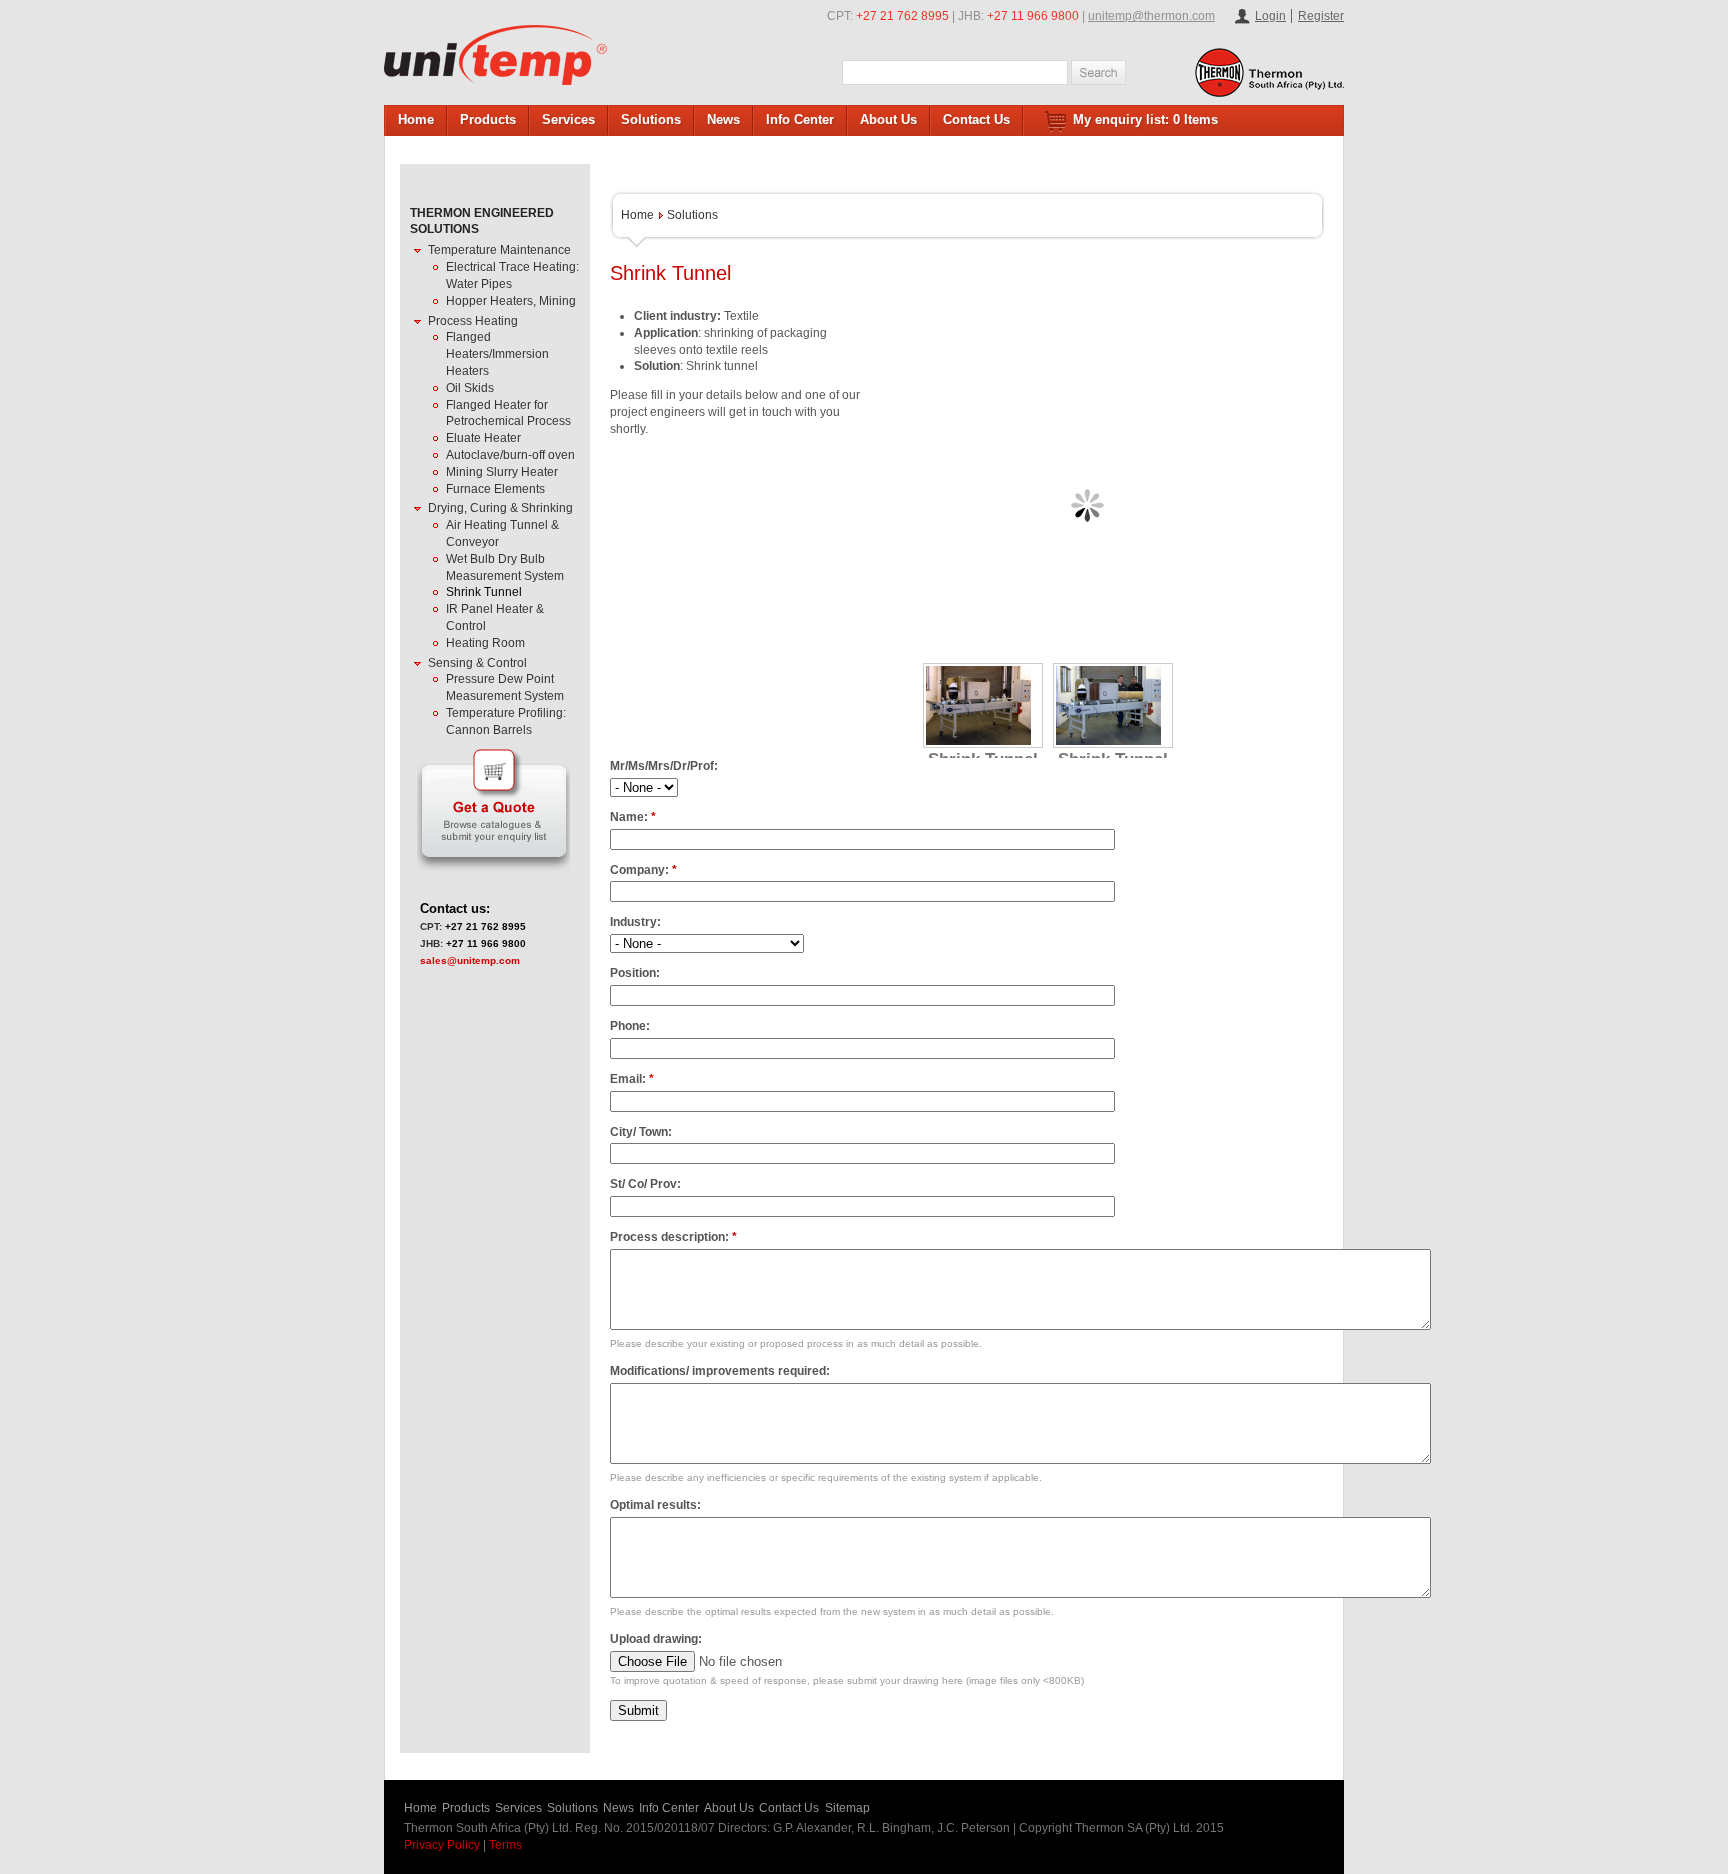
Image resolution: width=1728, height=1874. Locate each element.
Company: (643, 870)
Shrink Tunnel (484, 592)
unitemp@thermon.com (1151, 16)
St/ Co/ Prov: (645, 1184)
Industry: (635, 922)
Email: (632, 1079)
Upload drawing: (656, 1639)
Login (1270, 16)
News (723, 119)
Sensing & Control (477, 663)
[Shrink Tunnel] (983, 705)
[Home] (495, 55)
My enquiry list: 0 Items (1145, 119)
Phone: (630, 1026)
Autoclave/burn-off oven (510, 455)
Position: (635, 973)
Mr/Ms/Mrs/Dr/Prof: (664, 766)
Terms (505, 1845)
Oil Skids (470, 388)
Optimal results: (655, 1505)
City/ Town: (641, 1132)
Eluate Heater (483, 438)
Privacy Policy (442, 1845)
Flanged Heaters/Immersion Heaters (497, 354)
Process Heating (473, 321)
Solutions (651, 119)
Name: (633, 817)
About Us (888, 119)
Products (488, 119)
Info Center (800, 119)
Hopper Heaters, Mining (511, 301)
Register (1321, 16)
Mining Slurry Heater (502, 472)
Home (416, 119)
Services (568, 119)
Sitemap (847, 1808)
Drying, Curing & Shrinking (500, 508)
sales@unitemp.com (470, 960)
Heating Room (485, 643)
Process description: (673, 1237)
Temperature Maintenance (499, 250)
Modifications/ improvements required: (720, 1371)
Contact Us (976, 119)
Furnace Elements (495, 489)
